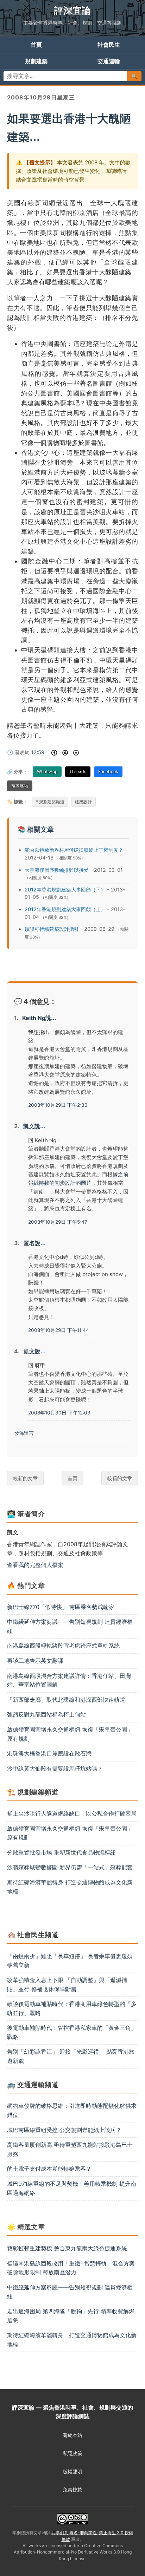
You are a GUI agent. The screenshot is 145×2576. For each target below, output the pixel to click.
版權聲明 (72, 2472)
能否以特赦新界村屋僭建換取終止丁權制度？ (74, 850)
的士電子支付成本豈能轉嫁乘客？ (49, 2169)
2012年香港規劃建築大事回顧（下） (65, 890)
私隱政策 (72, 2453)
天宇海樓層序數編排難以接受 (57, 870)
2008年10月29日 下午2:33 (58, 1105)
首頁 (36, 45)
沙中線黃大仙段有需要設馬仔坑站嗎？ (55, 1768)
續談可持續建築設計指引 (52, 929)
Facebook (108, 772)
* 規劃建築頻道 (50, 802)
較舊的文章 (120, 1478)
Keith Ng (34, 1018)
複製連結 (20, 786)
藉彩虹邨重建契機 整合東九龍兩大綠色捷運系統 (67, 2248)
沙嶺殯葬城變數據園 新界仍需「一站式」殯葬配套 (70, 1867)
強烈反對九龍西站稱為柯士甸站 (46, 1714)
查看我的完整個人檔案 (35, 1565)
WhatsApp (47, 772)
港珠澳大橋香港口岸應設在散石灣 (49, 1753)
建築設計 (83, 802)
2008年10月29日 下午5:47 (58, 1222)
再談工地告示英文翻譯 (35, 1661)
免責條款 (72, 2490)
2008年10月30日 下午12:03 (59, 1413)
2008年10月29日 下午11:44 (59, 1330)
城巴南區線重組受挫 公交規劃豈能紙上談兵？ (64, 2130)
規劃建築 (36, 61)
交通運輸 (109, 61)
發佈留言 (24, 1433)
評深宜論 (72, 10)
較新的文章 (25, 1478)
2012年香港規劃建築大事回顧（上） (65, 909)
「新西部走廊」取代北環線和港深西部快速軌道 (66, 1700)
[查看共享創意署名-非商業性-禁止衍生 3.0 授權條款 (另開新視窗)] (72, 2519)
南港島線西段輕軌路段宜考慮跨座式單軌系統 (63, 1646)
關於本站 (72, 2435)
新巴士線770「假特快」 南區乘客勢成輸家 (61, 1607)
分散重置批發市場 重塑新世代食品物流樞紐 (61, 1852)
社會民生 (109, 45)
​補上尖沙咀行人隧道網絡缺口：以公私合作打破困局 (72, 1813)
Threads (78, 772)
